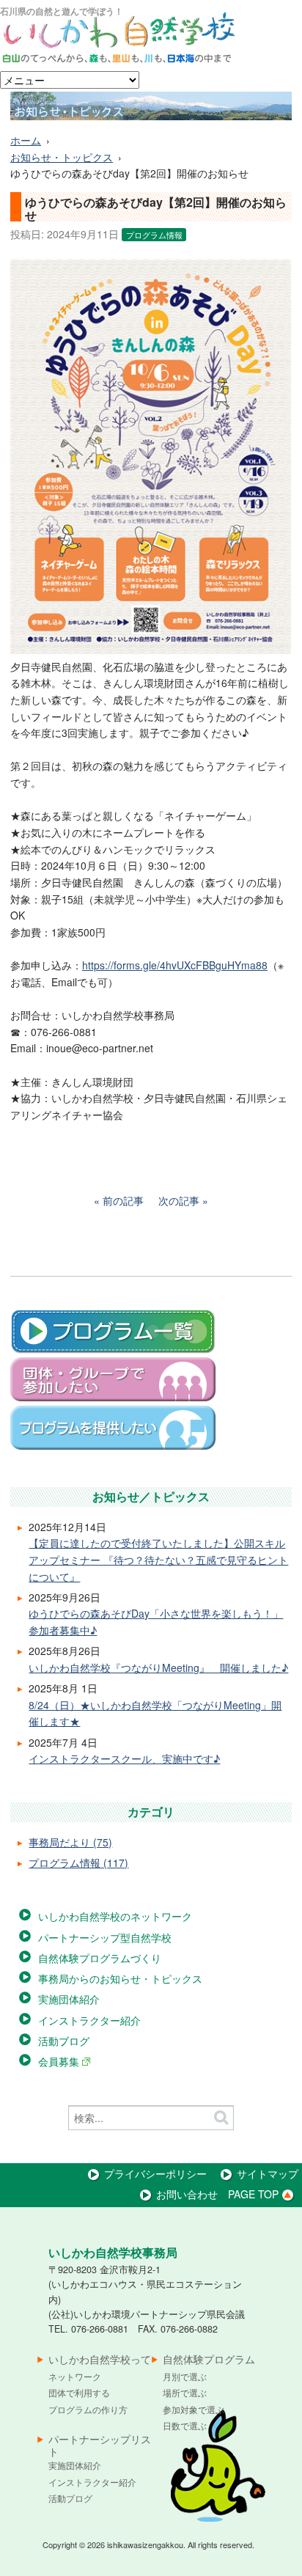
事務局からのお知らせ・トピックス (120, 1978)
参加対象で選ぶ (194, 2409)
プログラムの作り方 (88, 2409)
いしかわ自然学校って (100, 2360)
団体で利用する (79, 2392)
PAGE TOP (253, 2194)
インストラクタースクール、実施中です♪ (124, 1758)
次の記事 (179, 1200)
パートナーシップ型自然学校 (105, 1937)
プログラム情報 (154, 235)
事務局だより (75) (70, 1842)
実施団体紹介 (69, 1999)
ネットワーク (75, 2376)
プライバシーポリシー (155, 2173)
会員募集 (60, 2061)
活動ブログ (64, 2041)
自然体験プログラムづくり (100, 1958)
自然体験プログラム (209, 2360)
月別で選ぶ (185, 2376)
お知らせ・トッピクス (62, 157)
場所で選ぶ (185, 2392)
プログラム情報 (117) (78, 1863)
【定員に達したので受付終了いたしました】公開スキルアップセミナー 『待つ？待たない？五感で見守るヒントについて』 (158, 1559)
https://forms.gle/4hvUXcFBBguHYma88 (175, 965)
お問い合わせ (187, 2194)
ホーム (26, 140)
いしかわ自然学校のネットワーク (115, 1916)
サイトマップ (268, 2173)
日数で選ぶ (185, 2425)
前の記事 (123, 1200)
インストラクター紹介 (89, 2020)
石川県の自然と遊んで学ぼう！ (62, 11)
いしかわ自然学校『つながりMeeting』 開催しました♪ (158, 1667)
